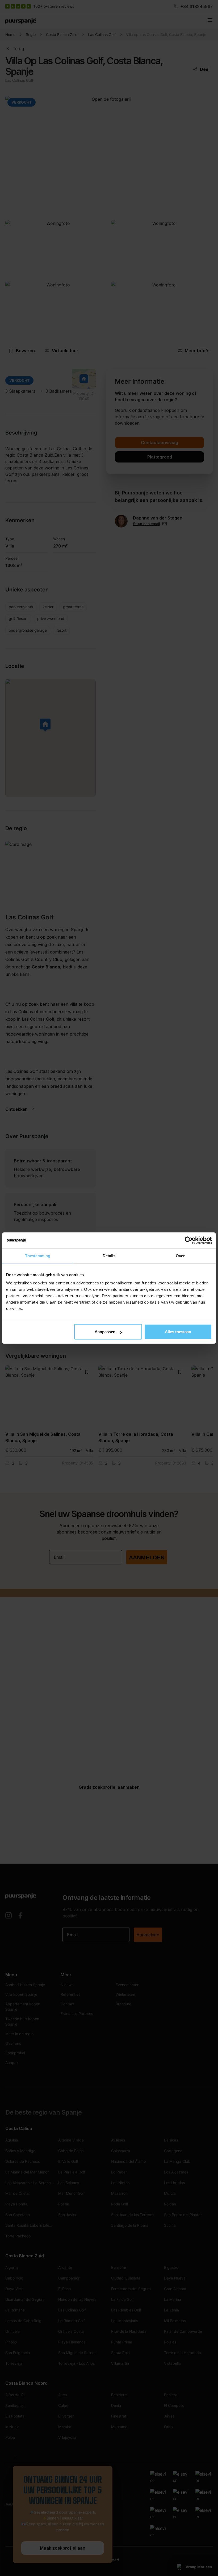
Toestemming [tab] (38, 1255)
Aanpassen (105, 1332)
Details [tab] (109, 1255)
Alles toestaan (178, 1332)
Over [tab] (180, 1255)
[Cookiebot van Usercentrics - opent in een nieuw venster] (189, 1240)
